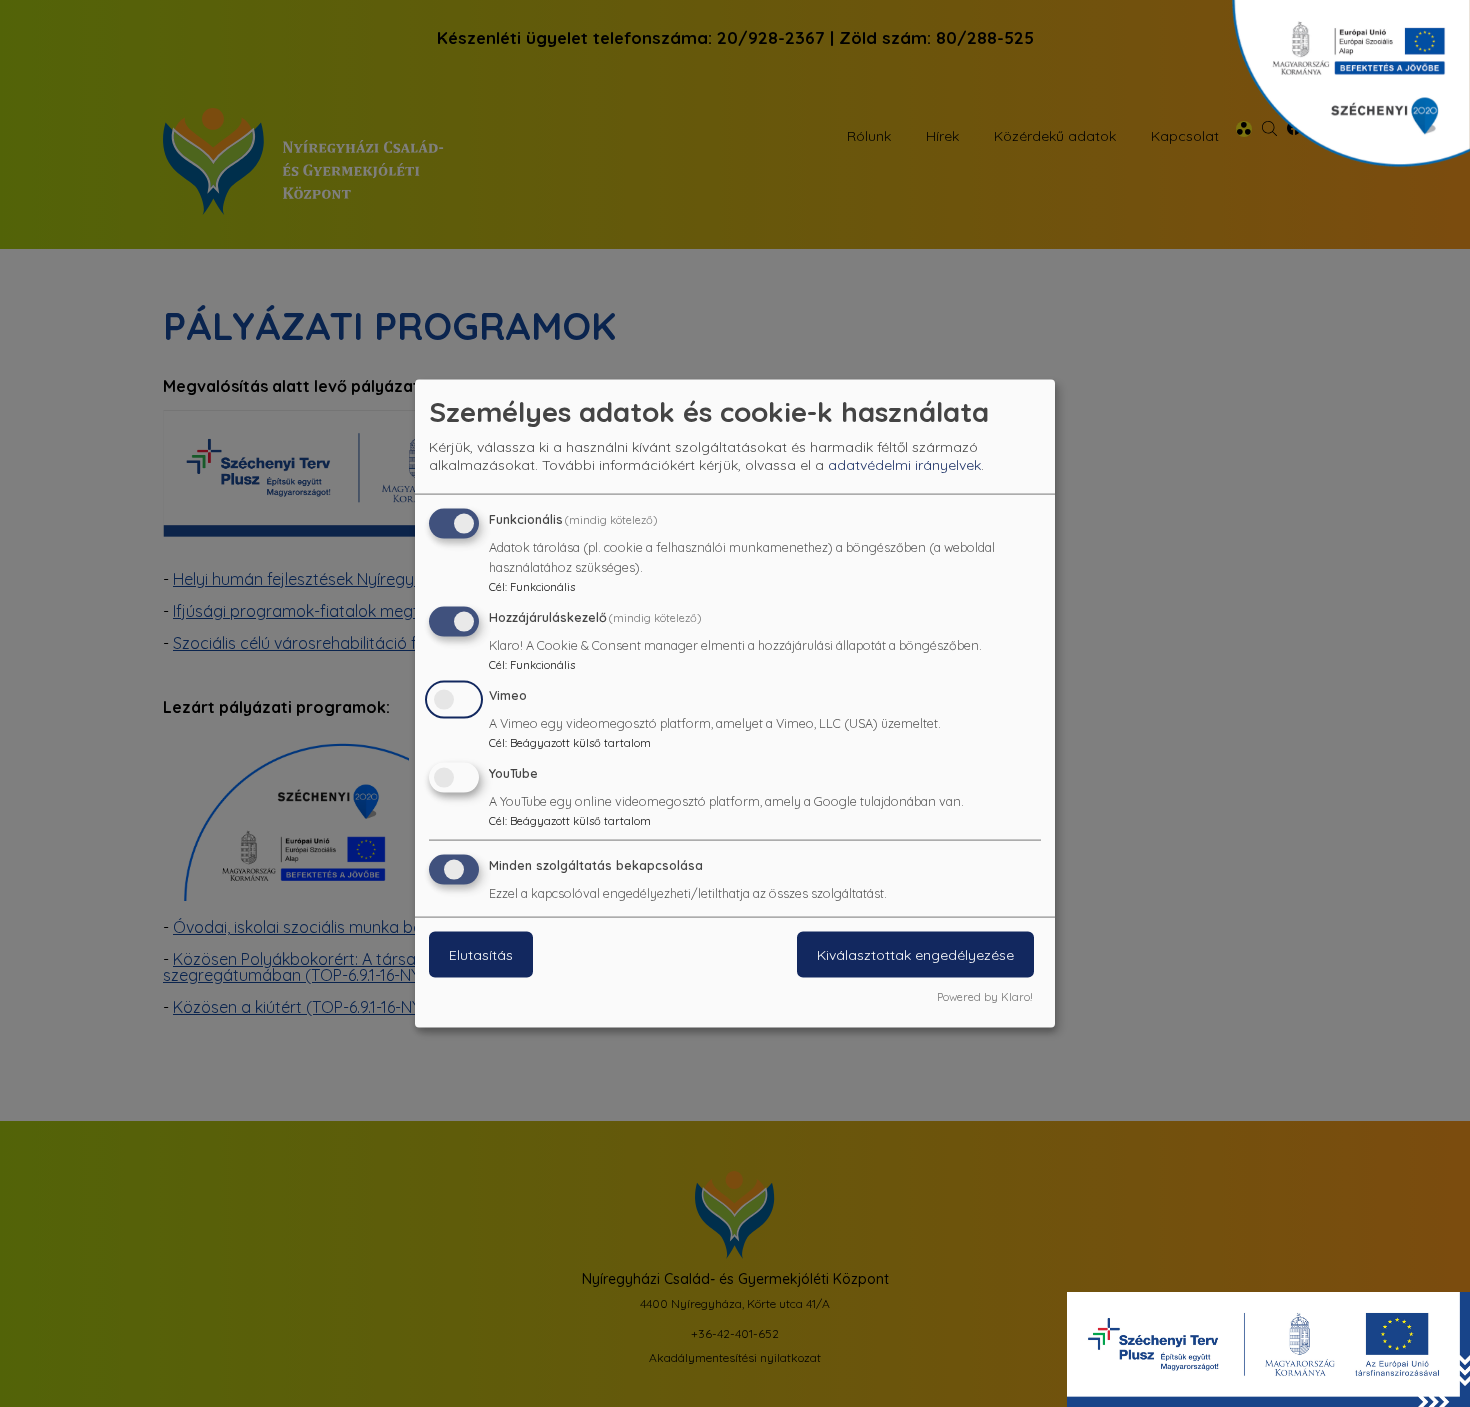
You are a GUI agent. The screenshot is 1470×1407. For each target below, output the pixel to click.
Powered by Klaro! (985, 997)
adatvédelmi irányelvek (904, 465)
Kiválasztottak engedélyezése (915, 955)
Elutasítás (481, 955)
